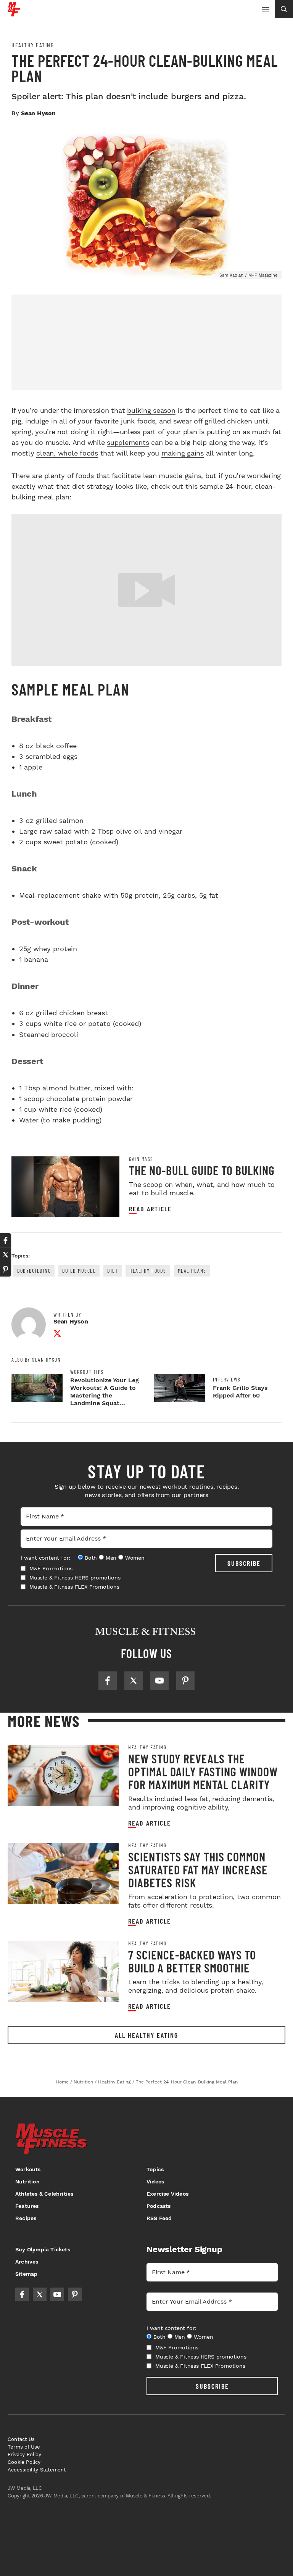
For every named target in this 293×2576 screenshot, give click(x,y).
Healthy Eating (33, 45)
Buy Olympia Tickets (43, 2249)
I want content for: (45, 1558)
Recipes (26, 2218)
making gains (183, 453)
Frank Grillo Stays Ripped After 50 (240, 1392)
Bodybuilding (34, 1271)
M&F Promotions (51, 1568)
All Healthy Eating (146, 2035)
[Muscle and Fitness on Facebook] (108, 1681)
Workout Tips (87, 1372)
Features (27, 2206)
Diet (113, 1271)
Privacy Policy (24, 2454)
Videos (155, 2182)
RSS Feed (159, 2218)
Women (135, 1558)
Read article (150, 1209)
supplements (128, 442)
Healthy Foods (148, 1271)
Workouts (28, 2169)
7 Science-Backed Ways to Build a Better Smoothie (192, 1961)
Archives (27, 2262)
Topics (155, 2169)
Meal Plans (192, 1271)
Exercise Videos (167, 2194)
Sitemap (26, 2274)
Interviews (227, 1380)
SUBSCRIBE (244, 1563)
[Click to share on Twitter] (5, 1255)
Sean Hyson (38, 113)
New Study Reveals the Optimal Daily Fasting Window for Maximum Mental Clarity (203, 1771)
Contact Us (21, 2439)
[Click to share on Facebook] (5, 1240)
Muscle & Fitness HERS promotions (75, 1578)
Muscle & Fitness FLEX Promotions (74, 1587)
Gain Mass (141, 1159)
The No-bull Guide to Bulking (202, 1170)
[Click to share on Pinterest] (5, 1269)
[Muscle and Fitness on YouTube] (159, 1681)
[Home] (14, 14)
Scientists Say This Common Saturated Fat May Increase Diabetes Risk (198, 1869)
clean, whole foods (67, 453)
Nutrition (27, 2182)
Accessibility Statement (37, 2470)
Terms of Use (24, 2447)
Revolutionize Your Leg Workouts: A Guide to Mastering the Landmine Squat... (105, 1392)
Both (91, 1558)
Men (111, 1558)
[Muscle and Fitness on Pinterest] (185, 1681)
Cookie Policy (24, 2462)
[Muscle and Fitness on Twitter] (134, 1681)
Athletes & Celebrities (44, 2194)
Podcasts (159, 2206)
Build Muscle (79, 1271)
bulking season (151, 410)
